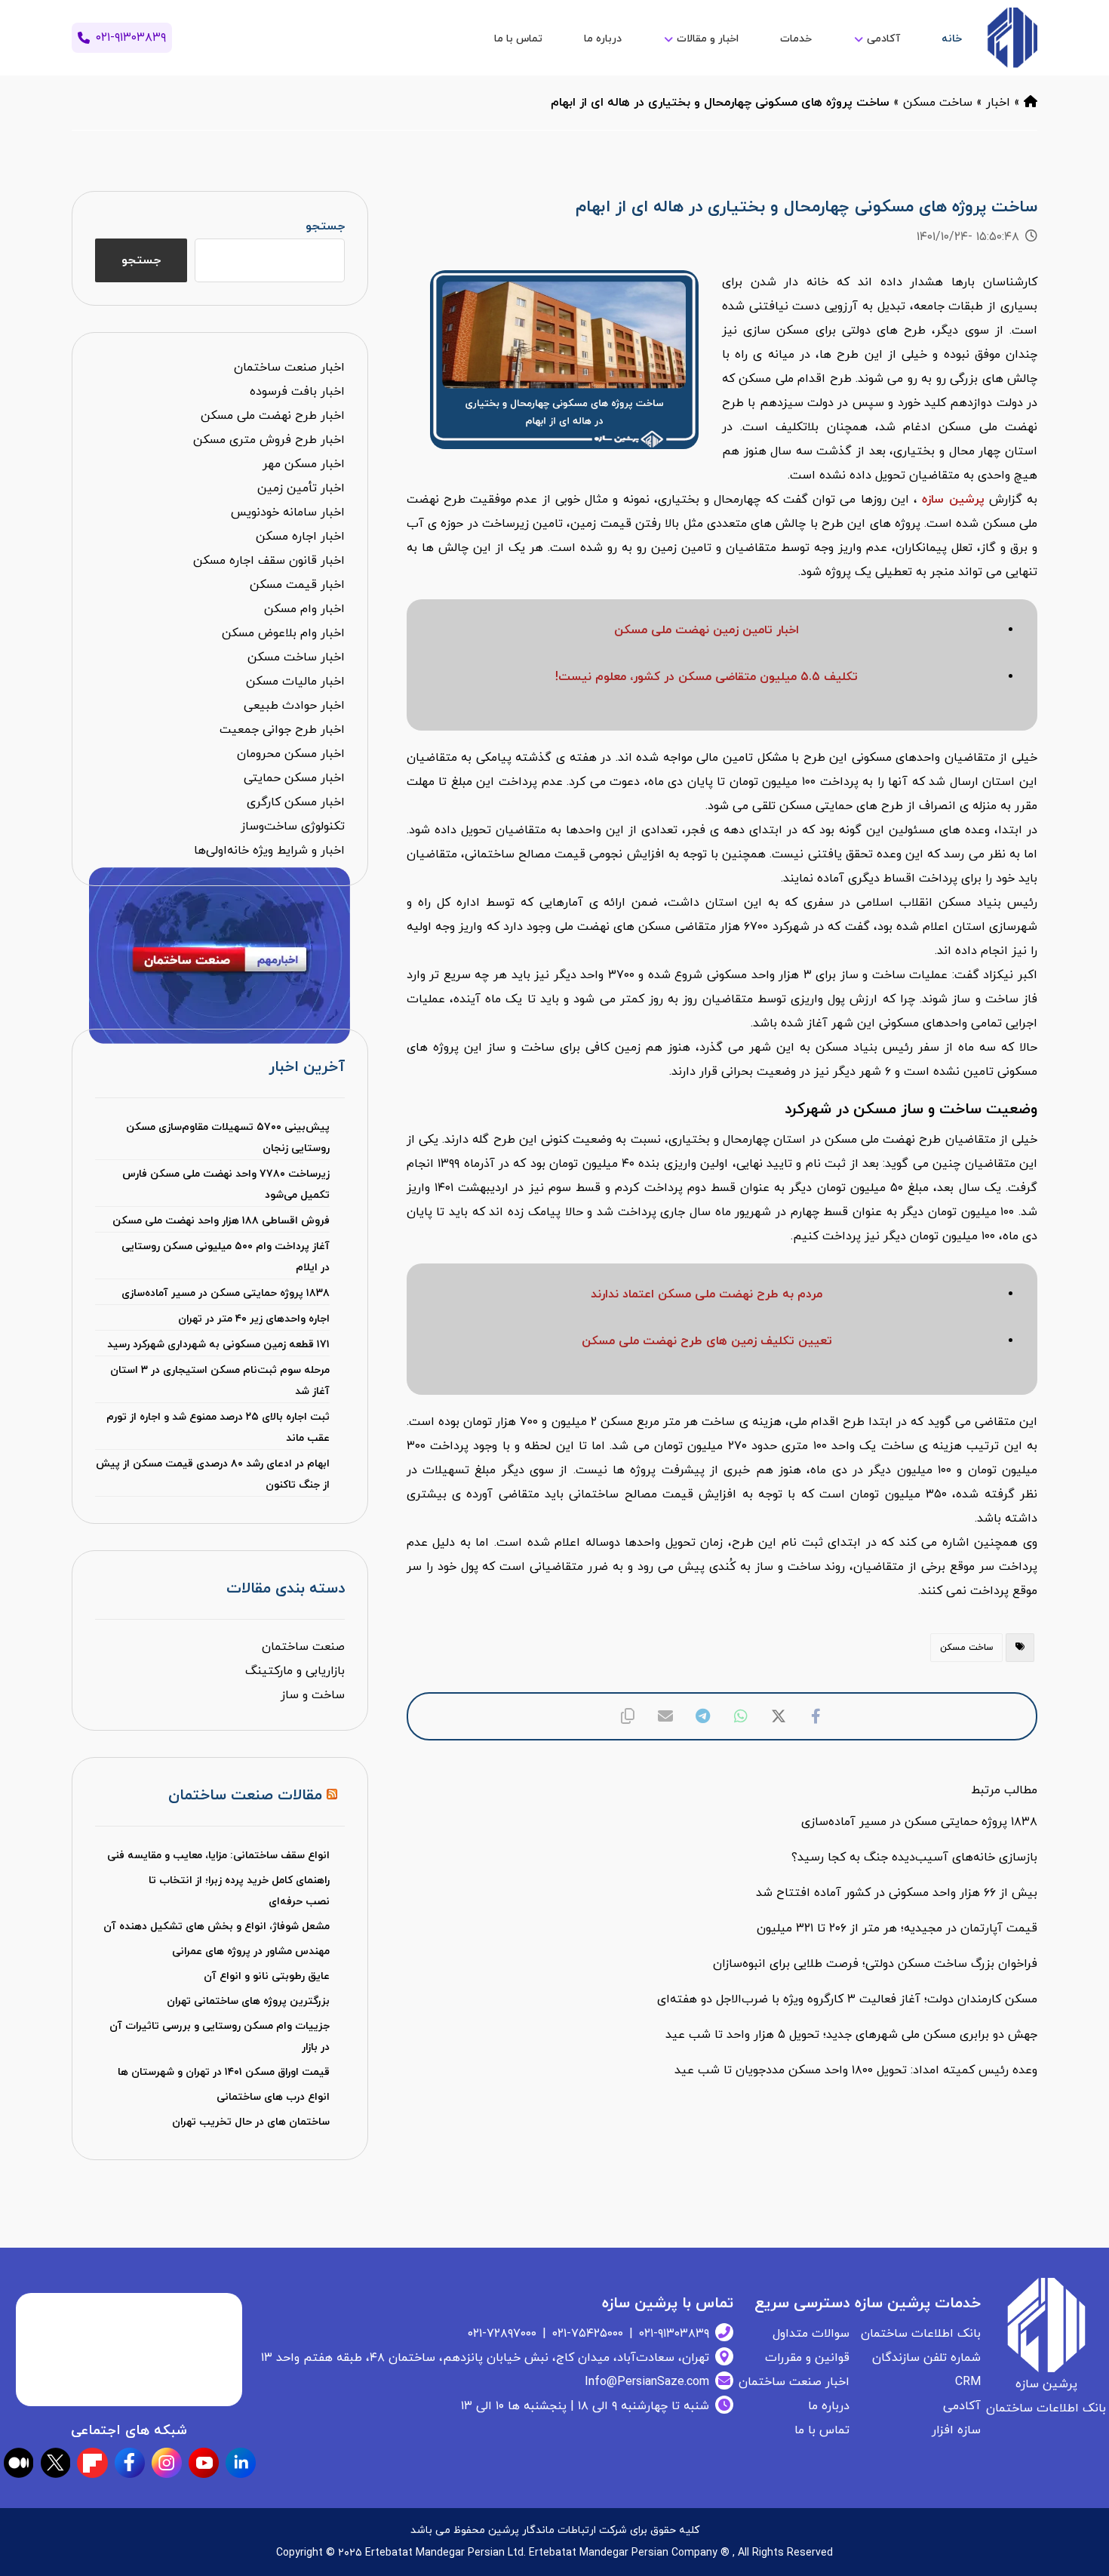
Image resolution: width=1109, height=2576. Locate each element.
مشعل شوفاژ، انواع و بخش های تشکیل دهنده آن (217, 1927)
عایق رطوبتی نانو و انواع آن (267, 1976)
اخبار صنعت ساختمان (289, 368)
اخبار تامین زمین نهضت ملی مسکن (707, 630)
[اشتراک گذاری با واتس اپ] (741, 1716)
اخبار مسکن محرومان (291, 754)
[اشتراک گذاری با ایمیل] (665, 1716)
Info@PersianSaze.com (647, 2382)
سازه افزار (956, 2430)
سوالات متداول (811, 2334)
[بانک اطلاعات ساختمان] (1031, 103)
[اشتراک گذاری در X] (779, 1716)
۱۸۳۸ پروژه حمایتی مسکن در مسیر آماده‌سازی (225, 1293)
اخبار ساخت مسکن (296, 657)
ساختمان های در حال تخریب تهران (251, 2122)
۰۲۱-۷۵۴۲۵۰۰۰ (588, 2334)
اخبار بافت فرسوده (297, 392)
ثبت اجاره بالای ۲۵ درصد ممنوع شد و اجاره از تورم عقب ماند (218, 1428)
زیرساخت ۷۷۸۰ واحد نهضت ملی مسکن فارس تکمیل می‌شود (226, 1185)
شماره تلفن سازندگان (926, 2358)
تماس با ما (822, 2430)
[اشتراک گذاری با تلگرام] (703, 1716)
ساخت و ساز (313, 1695)
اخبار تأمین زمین (301, 488)
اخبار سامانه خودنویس (288, 512)
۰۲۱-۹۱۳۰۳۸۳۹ (674, 2334)
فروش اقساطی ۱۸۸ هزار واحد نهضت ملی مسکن (221, 1221)
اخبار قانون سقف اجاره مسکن (269, 561)
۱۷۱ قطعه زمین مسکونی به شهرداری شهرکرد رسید (218, 1345)
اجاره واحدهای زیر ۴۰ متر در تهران (253, 1319)
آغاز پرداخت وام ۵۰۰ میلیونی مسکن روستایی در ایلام (225, 1257)
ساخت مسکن (938, 103)
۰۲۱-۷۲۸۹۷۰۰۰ (502, 2334)
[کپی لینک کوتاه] (628, 1716)
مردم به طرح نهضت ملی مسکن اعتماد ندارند (707, 1294)
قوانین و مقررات (807, 2358)
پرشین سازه (953, 500)
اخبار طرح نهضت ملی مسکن (273, 416)
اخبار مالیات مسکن (295, 682)
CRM (968, 2382)
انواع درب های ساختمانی (273, 2097)
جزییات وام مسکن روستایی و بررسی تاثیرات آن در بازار (219, 2037)
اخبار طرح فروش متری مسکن (269, 440)
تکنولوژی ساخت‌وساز (293, 826)
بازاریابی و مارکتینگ (295, 1671)
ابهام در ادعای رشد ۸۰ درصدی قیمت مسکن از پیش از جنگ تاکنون (212, 1474)
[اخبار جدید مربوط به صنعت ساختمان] (1012, 38)
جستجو (325, 226)
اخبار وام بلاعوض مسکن (283, 633)
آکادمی (962, 2406)
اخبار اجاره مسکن (300, 537)
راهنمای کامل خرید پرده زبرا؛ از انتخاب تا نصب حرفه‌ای (239, 1891)
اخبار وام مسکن (304, 609)
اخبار (998, 103)
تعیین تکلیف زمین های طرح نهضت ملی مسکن (707, 1341)
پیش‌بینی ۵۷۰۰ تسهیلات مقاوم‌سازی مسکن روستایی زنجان (227, 1138)
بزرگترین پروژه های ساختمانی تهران (248, 2001)
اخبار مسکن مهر (304, 464)
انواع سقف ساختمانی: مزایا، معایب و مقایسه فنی (218, 1856)
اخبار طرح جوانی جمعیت (282, 730)
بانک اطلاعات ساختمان (921, 2334)
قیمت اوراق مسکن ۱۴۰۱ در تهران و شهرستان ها (224, 2072)
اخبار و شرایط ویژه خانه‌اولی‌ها (269, 851)
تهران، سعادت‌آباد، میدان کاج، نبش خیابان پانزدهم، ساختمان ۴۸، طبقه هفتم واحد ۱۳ (485, 2358)
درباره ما (829, 2406)
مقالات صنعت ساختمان (245, 1796)
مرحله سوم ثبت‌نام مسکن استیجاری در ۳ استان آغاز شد (220, 1381)
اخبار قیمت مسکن (297, 585)
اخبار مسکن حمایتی (294, 778)
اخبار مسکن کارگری (296, 802)
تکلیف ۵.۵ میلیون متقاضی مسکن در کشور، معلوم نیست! (707, 677)
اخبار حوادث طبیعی (294, 706)
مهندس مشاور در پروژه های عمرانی (251, 1951)
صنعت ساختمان (303, 1647)
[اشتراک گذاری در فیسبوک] (816, 1716)
